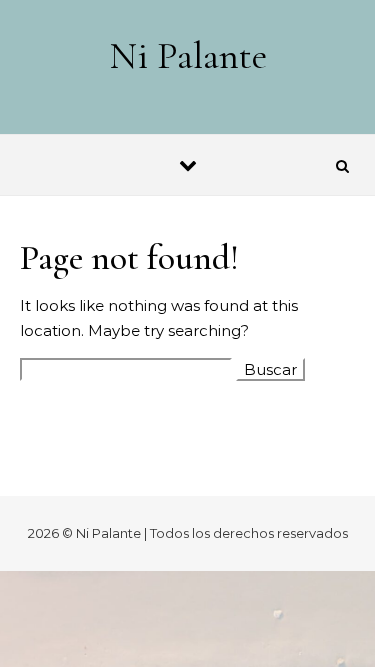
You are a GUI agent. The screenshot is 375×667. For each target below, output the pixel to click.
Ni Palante (188, 56)
